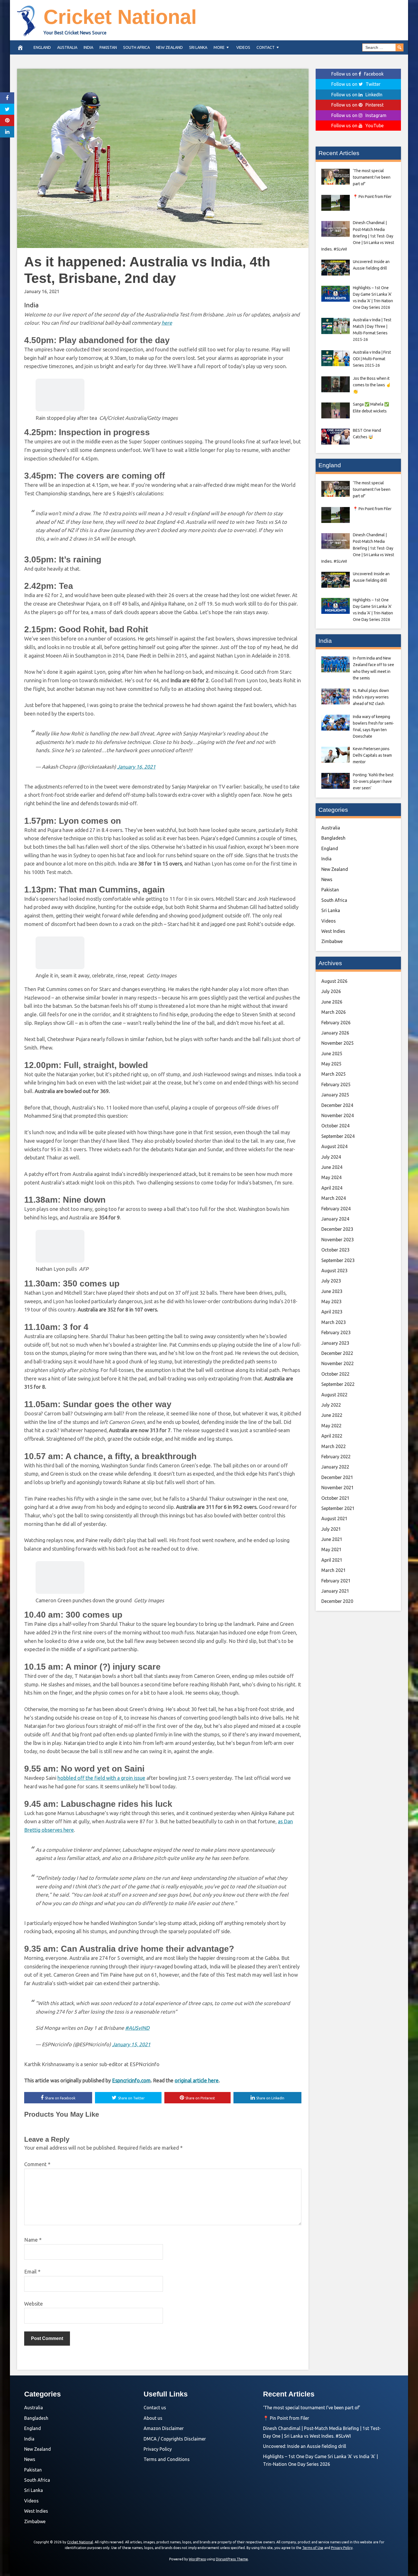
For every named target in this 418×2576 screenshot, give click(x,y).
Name (33, 2240)
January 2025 (335, 1095)
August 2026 (334, 981)
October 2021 (335, 1498)
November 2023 (338, 1240)
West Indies (333, 931)
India (88, 47)
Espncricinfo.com (131, 2080)
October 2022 (335, 1374)
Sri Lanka (198, 47)
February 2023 (336, 1332)
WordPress (197, 2559)
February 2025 (336, 1084)
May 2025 (331, 1064)
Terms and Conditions (167, 2459)
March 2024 (334, 1198)
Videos (243, 47)
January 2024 (335, 1219)
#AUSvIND (137, 2028)
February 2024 (336, 1209)
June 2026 (332, 1002)
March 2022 (334, 1446)
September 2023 (338, 1260)
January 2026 (335, 1033)
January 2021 (335, 1591)
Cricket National (120, 17)
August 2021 (334, 1519)
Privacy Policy (158, 2449)
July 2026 (331, 991)
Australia (67, 47)
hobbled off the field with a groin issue (101, 1778)
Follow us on (357, 74)
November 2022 (338, 1363)
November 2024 (338, 1115)
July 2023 (331, 1281)
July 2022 (331, 1405)
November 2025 (338, 1043)
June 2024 (332, 1167)
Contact (266, 47)
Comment (37, 2164)
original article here (197, 2080)
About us (153, 2418)
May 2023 (331, 1301)
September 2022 (338, 1384)
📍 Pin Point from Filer (286, 2418)
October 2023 (335, 1250)
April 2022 (332, 1436)
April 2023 (332, 1312)
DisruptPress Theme (232, 2559)
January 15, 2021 (131, 2044)
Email (32, 2272)
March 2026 (334, 1012)
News (327, 879)
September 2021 (338, 1508)
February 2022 (336, 1457)
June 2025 (332, 1054)
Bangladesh (333, 838)
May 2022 (331, 1426)
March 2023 (334, 1322)
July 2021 (331, 1529)
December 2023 (337, 1229)
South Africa (136, 47)
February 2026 (336, 1023)
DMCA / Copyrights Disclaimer (175, 2439)
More (219, 47)
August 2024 (334, 1146)
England (42, 47)
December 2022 (337, 1353)
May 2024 (331, 1177)
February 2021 (336, 1581)
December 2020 (337, 1601)
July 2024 (331, 1157)
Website (34, 2304)
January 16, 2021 (136, 767)
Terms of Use (313, 2548)
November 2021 (338, 1488)
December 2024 (337, 1105)
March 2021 (334, 1570)
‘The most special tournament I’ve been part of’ (312, 2408)
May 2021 (331, 1549)
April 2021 (332, 1560)
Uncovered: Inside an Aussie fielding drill (305, 2446)
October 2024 (335, 1126)
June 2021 (332, 1539)
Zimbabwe (332, 941)
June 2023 (332, 1291)
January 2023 (335, 1343)
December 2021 (337, 1477)
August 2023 (334, 1271)
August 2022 (334, 1395)
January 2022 (335, 1467)
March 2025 (334, 1074)
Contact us (155, 2408)
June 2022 (332, 1415)
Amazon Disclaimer (164, 2428)
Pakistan (108, 47)
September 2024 (338, 1136)
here (167, 323)
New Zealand (169, 47)
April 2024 (332, 1188)
